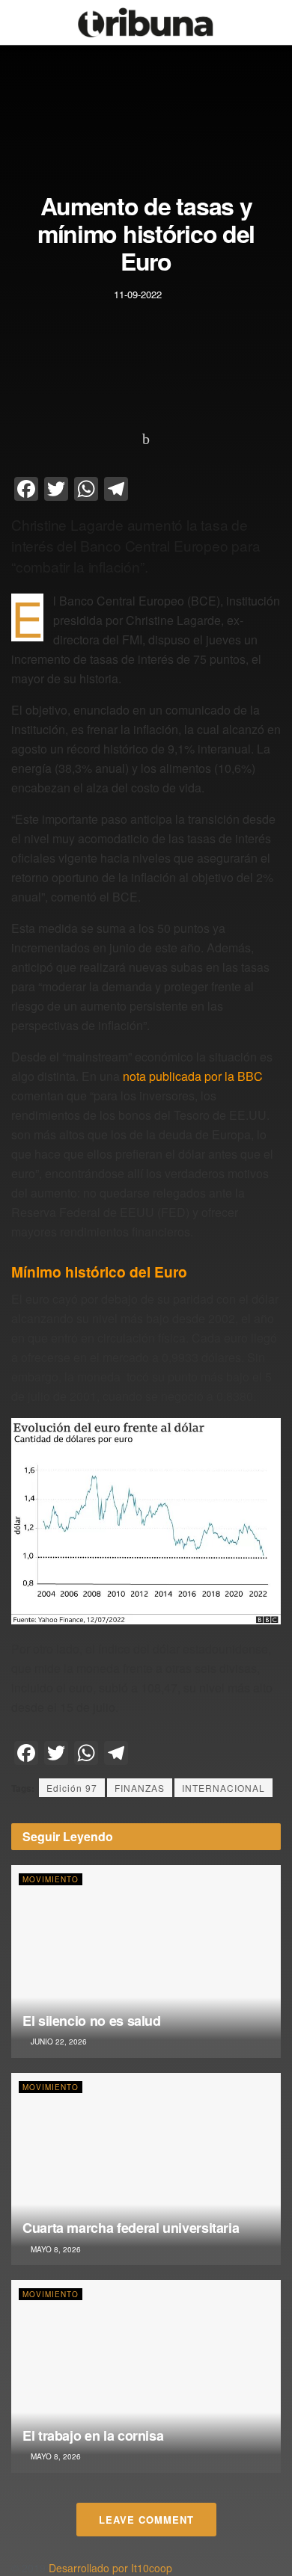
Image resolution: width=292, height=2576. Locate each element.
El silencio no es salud (92, 2021)
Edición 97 (72, 1788)
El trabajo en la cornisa (93, 2435)
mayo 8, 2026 (55, 2249)
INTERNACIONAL (223, 1788)
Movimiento (51, 1879)
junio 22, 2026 (58, 2042)
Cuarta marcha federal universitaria (131, 2228)
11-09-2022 (138, 293)
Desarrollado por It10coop (110, 2568)
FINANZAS (140, 1788)
